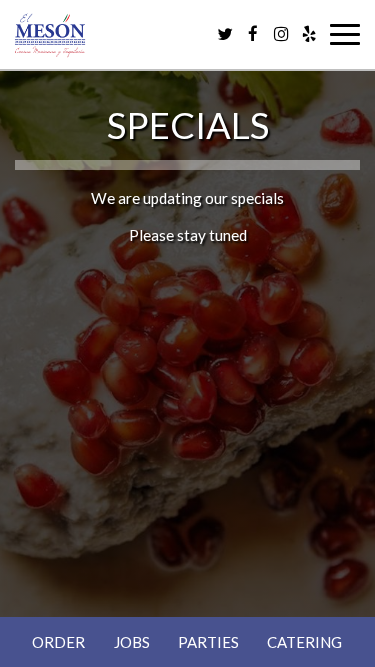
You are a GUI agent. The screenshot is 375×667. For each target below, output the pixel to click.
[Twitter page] (225, 34)
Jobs (132, 642)
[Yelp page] (309, 34)
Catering (304, 642)
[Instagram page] (281, 34)
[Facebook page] (253, 34)
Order (58, 642)
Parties (208, 642)
